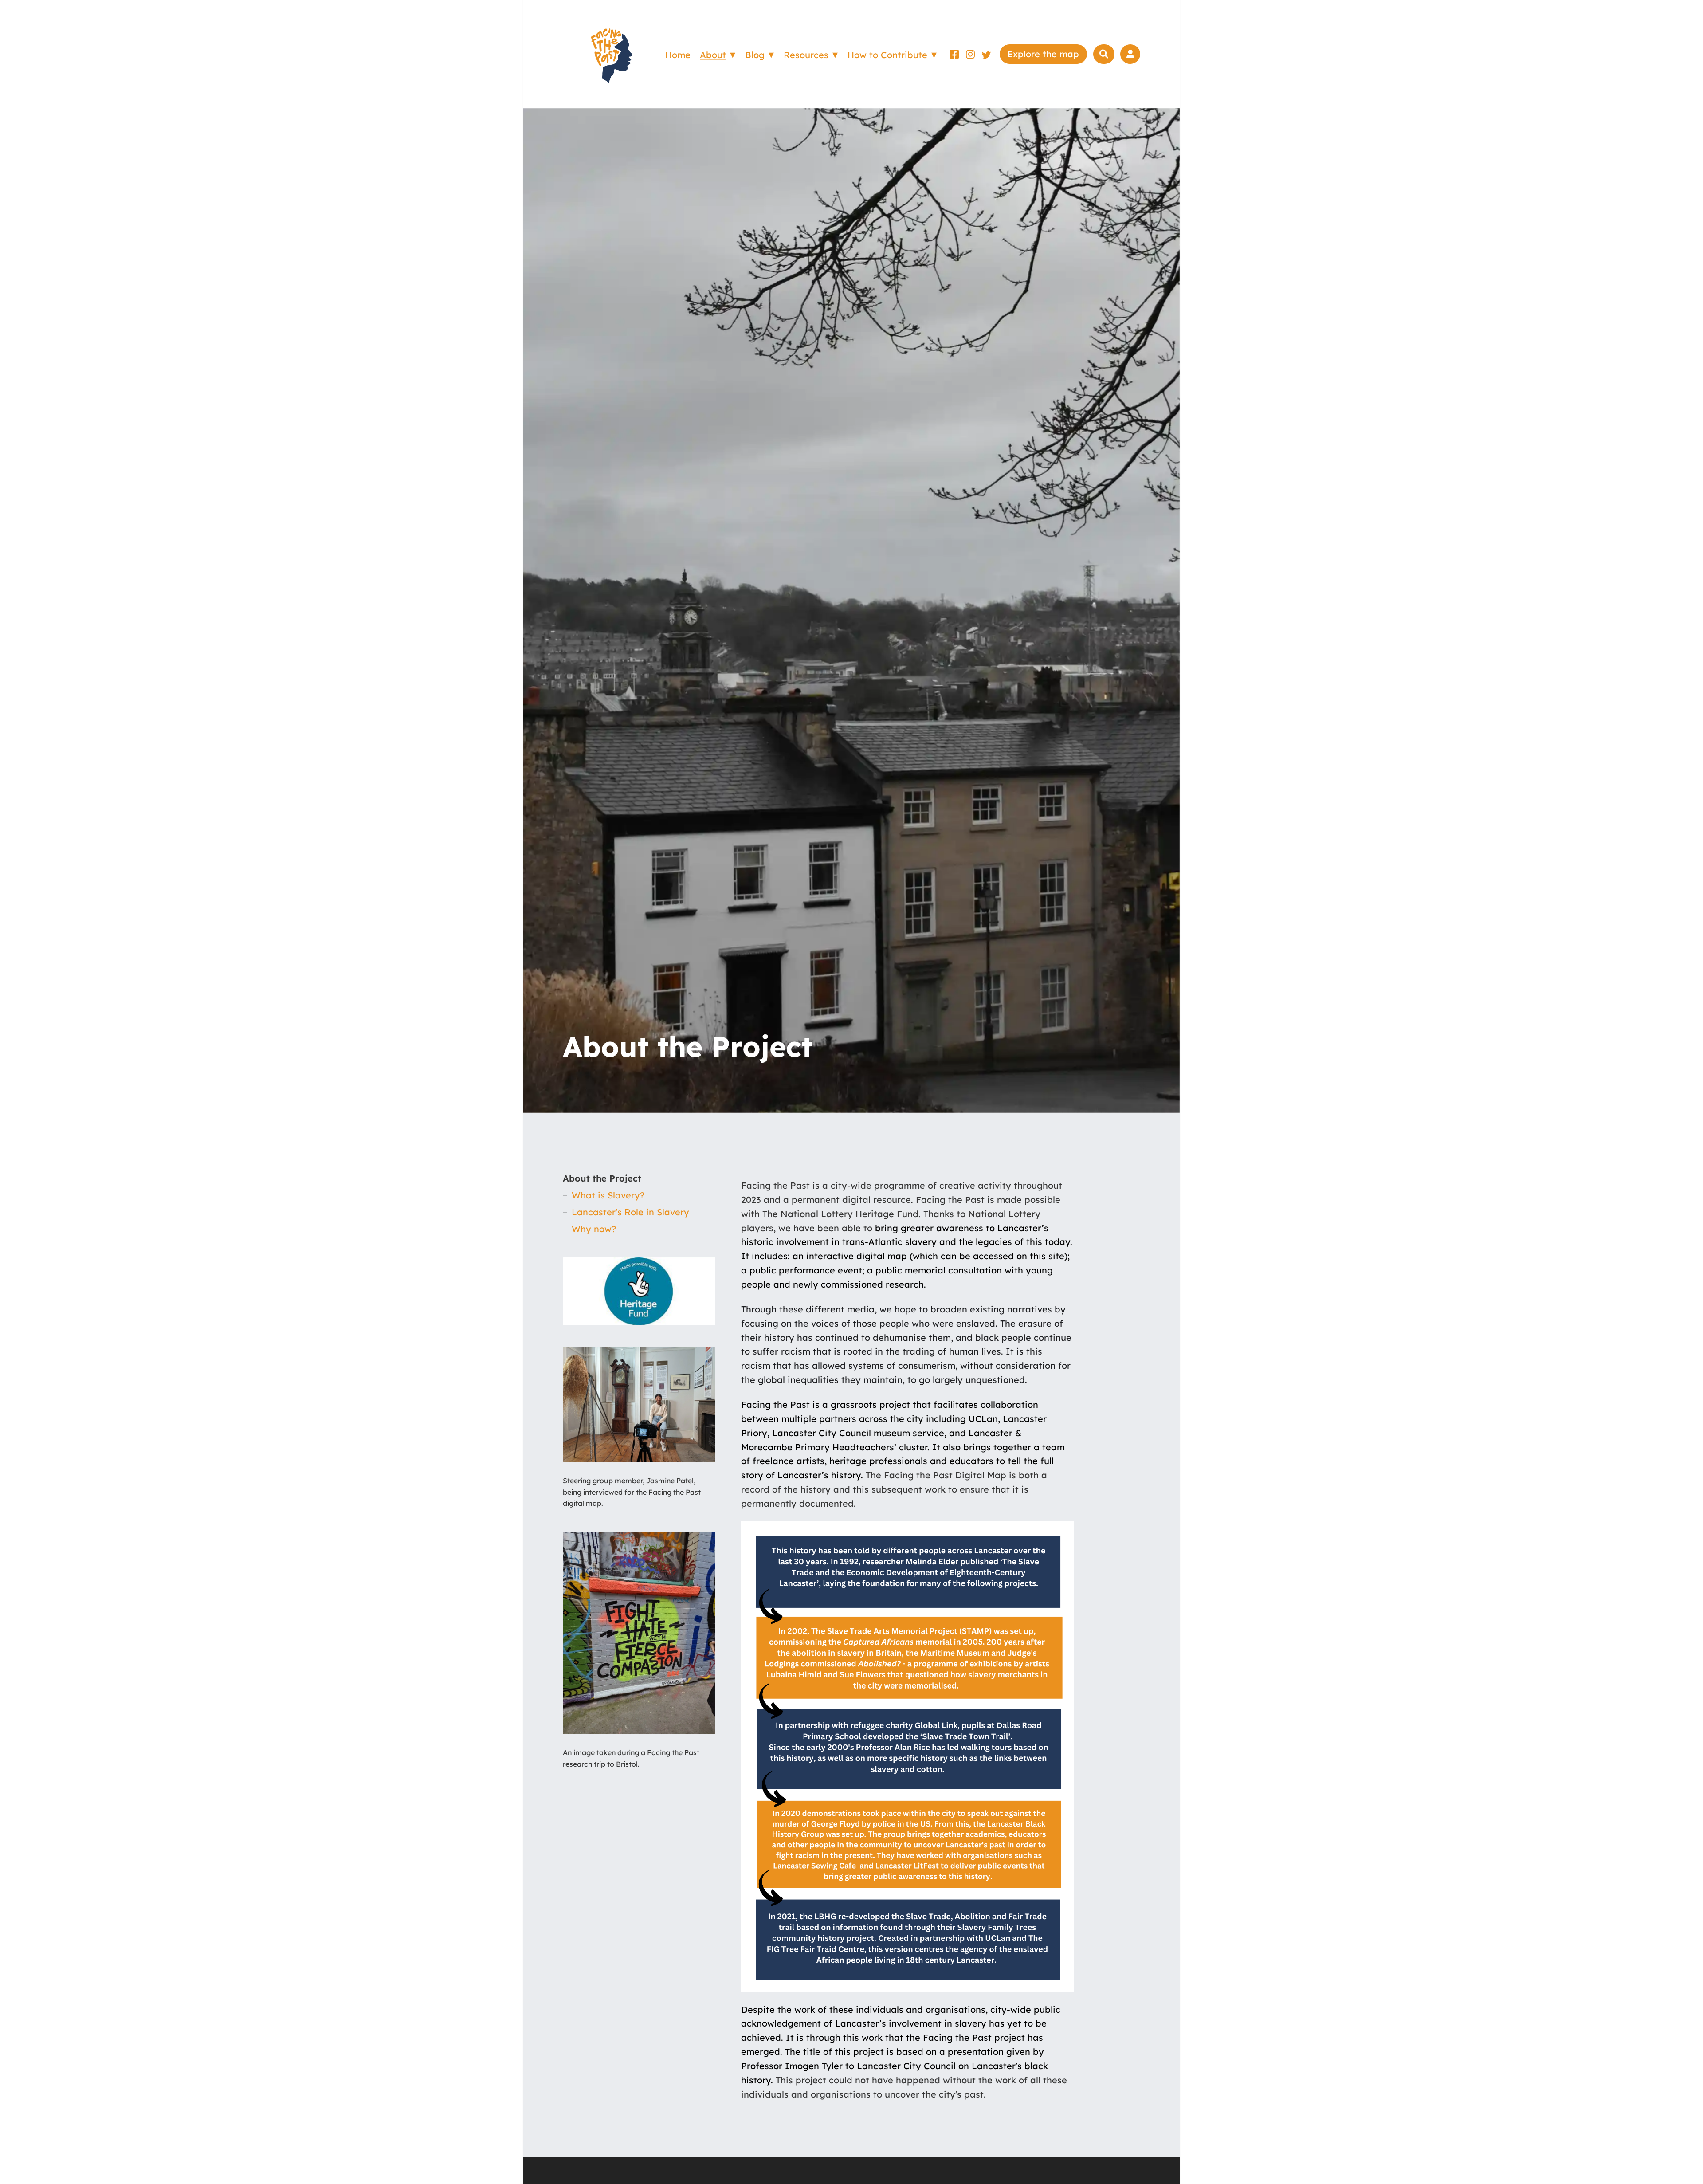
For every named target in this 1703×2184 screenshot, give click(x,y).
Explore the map (1043, 54)
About (713, 55)
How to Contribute (887, 55)
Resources (806, 55)
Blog (755, 55)
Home (678, 55)
